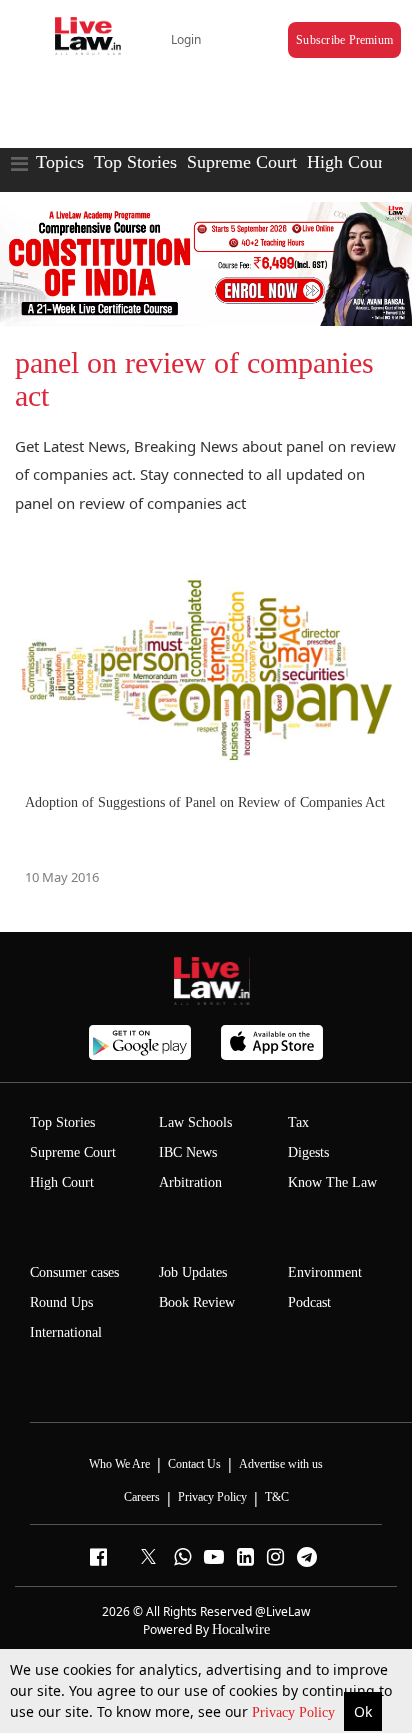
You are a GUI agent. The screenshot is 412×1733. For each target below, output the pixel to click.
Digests (308, 1152)
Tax (298, 1122)
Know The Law (332, 1182)
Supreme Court (242, 162)
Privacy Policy (295, 1712)
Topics (60, 162)
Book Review (197, 1302)
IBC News (188, 1152)
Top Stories (135, 162)
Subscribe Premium (344, 40)
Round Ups (61, 1302)
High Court (62, 1182)
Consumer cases (74, 1272)
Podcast (309, 1302)
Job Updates (193, 1272)
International (66, 1332)
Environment (325, 1272)
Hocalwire (241, 1629)
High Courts (351, 162)
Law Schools (195, 1122)
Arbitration (190, 1182)
